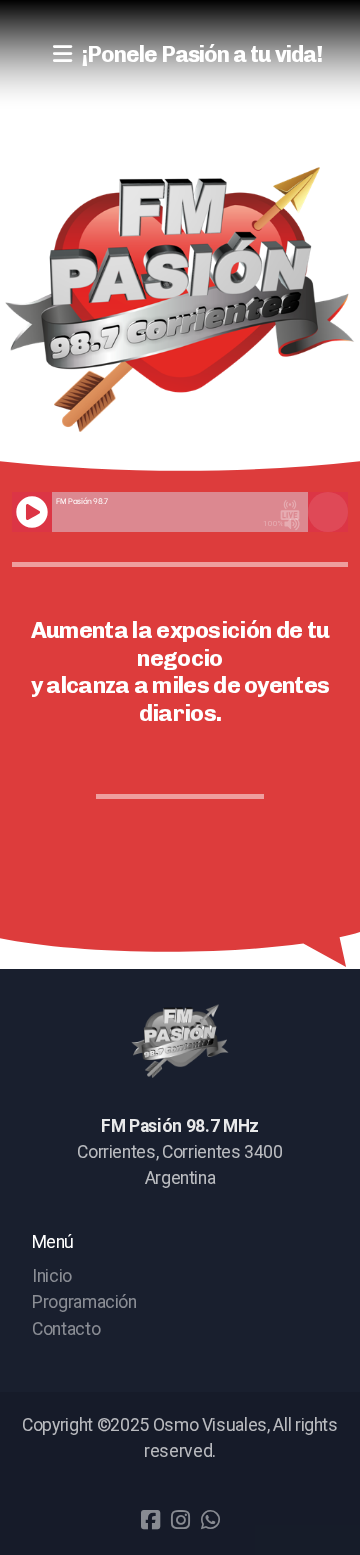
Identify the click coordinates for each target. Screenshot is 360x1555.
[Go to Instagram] (180, 1520)
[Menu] (62, 55)
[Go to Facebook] (150, 1520)
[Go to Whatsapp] (210, 1520)
